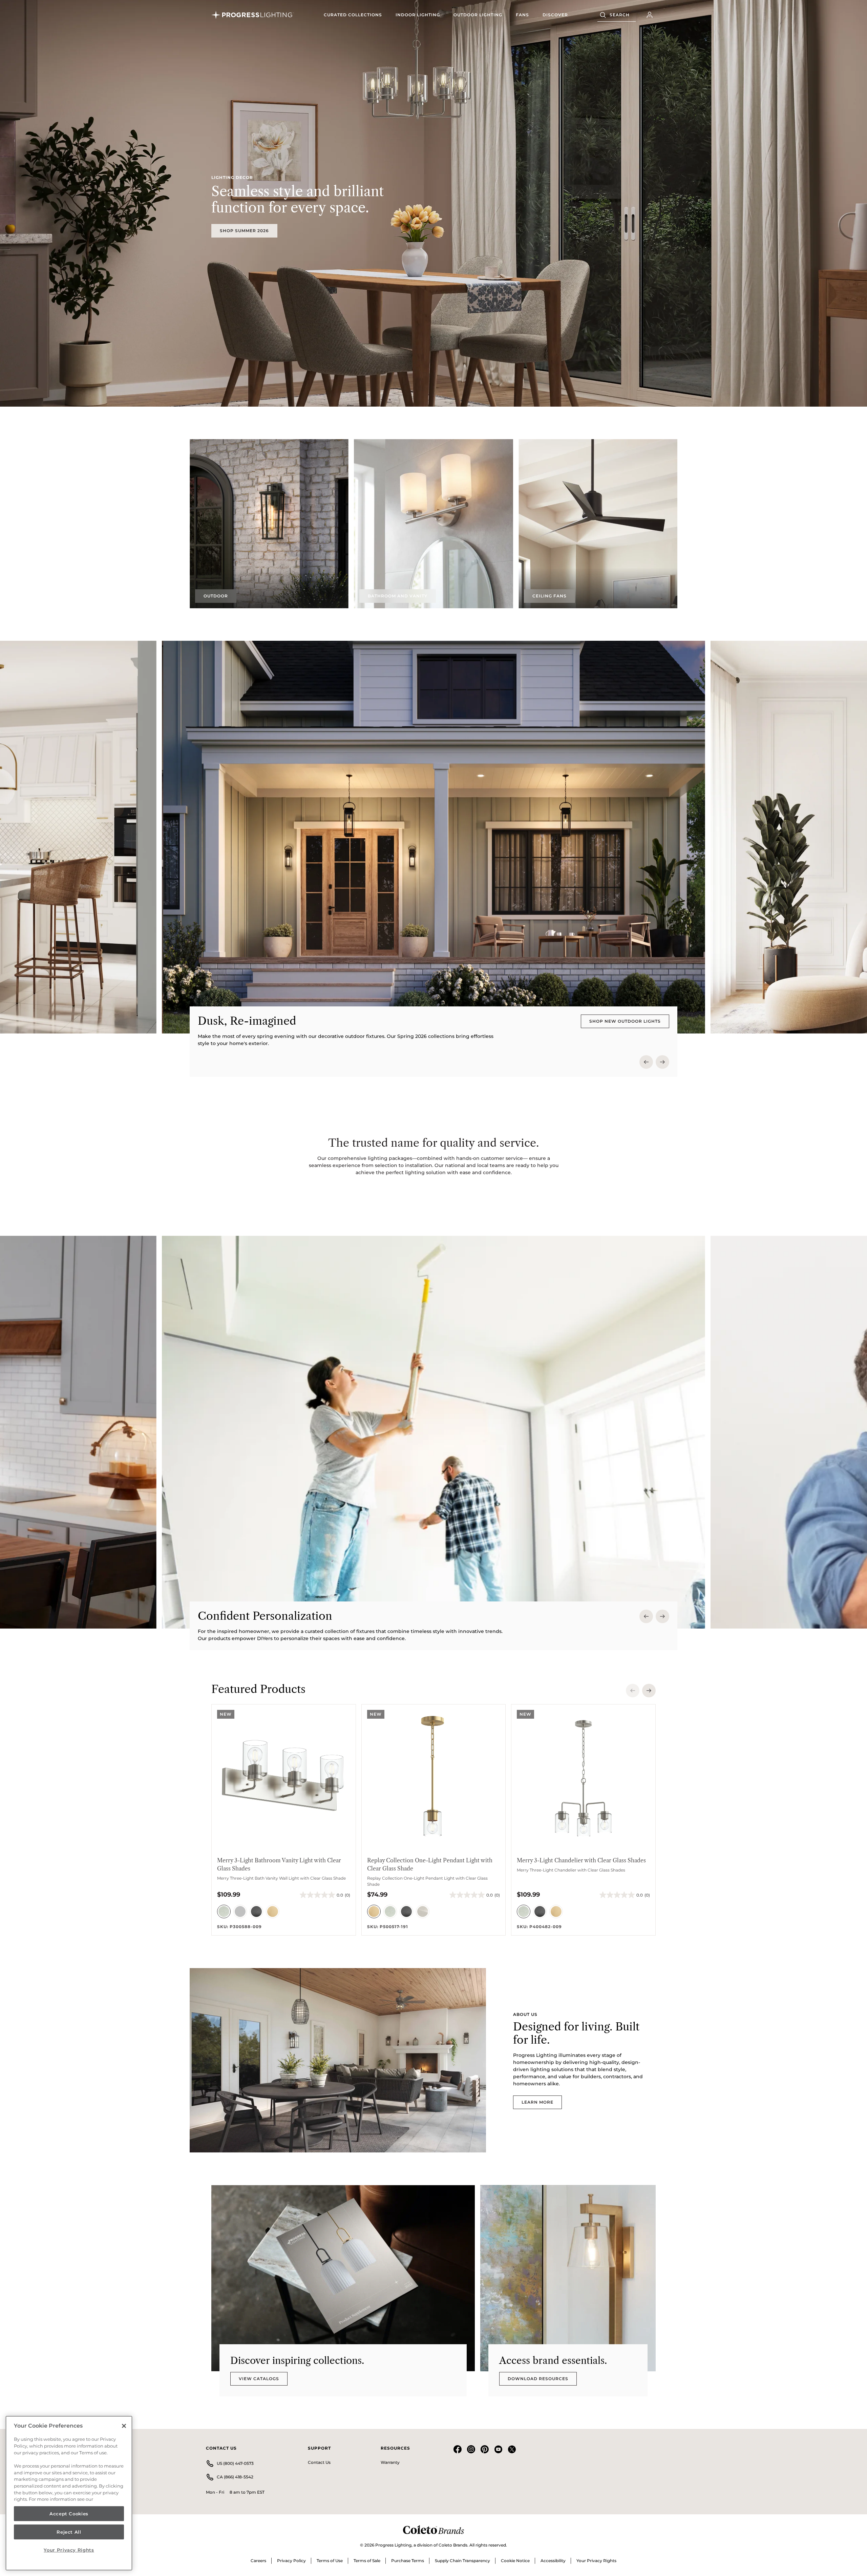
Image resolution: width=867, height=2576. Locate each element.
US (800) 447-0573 (235, 2463)
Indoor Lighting (418, 15)
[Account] (650, 15)
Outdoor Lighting (478, 15)
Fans (522, 15)
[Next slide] (662, 1062)
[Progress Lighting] (253, 15)
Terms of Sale (367, 2561)
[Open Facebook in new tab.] (458, 2452)
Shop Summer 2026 (244, 231)
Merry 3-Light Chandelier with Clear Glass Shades (581, 1860)
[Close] (124, 2426)
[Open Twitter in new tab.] (512, 2452)
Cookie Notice (515, 2561)
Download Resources (538, 2379)
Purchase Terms (408, 2561)
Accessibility (553, 2561)
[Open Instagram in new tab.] (471, 2452)
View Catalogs (259, 2379)
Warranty (390, 2462)
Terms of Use (330, 2561)
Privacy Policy (291, 2561)
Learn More (537, 2102)
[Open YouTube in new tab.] (498, 2452)
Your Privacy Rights (596, 2561)
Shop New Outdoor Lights (625, 1021)
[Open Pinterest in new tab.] (485, 2452)
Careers (258, 2561)
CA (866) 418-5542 (235, 2477)
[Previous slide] (646, 1062)
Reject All (69, 2532)
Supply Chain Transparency (462, 2561)
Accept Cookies (69, 2514)
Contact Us (319, 2462)
